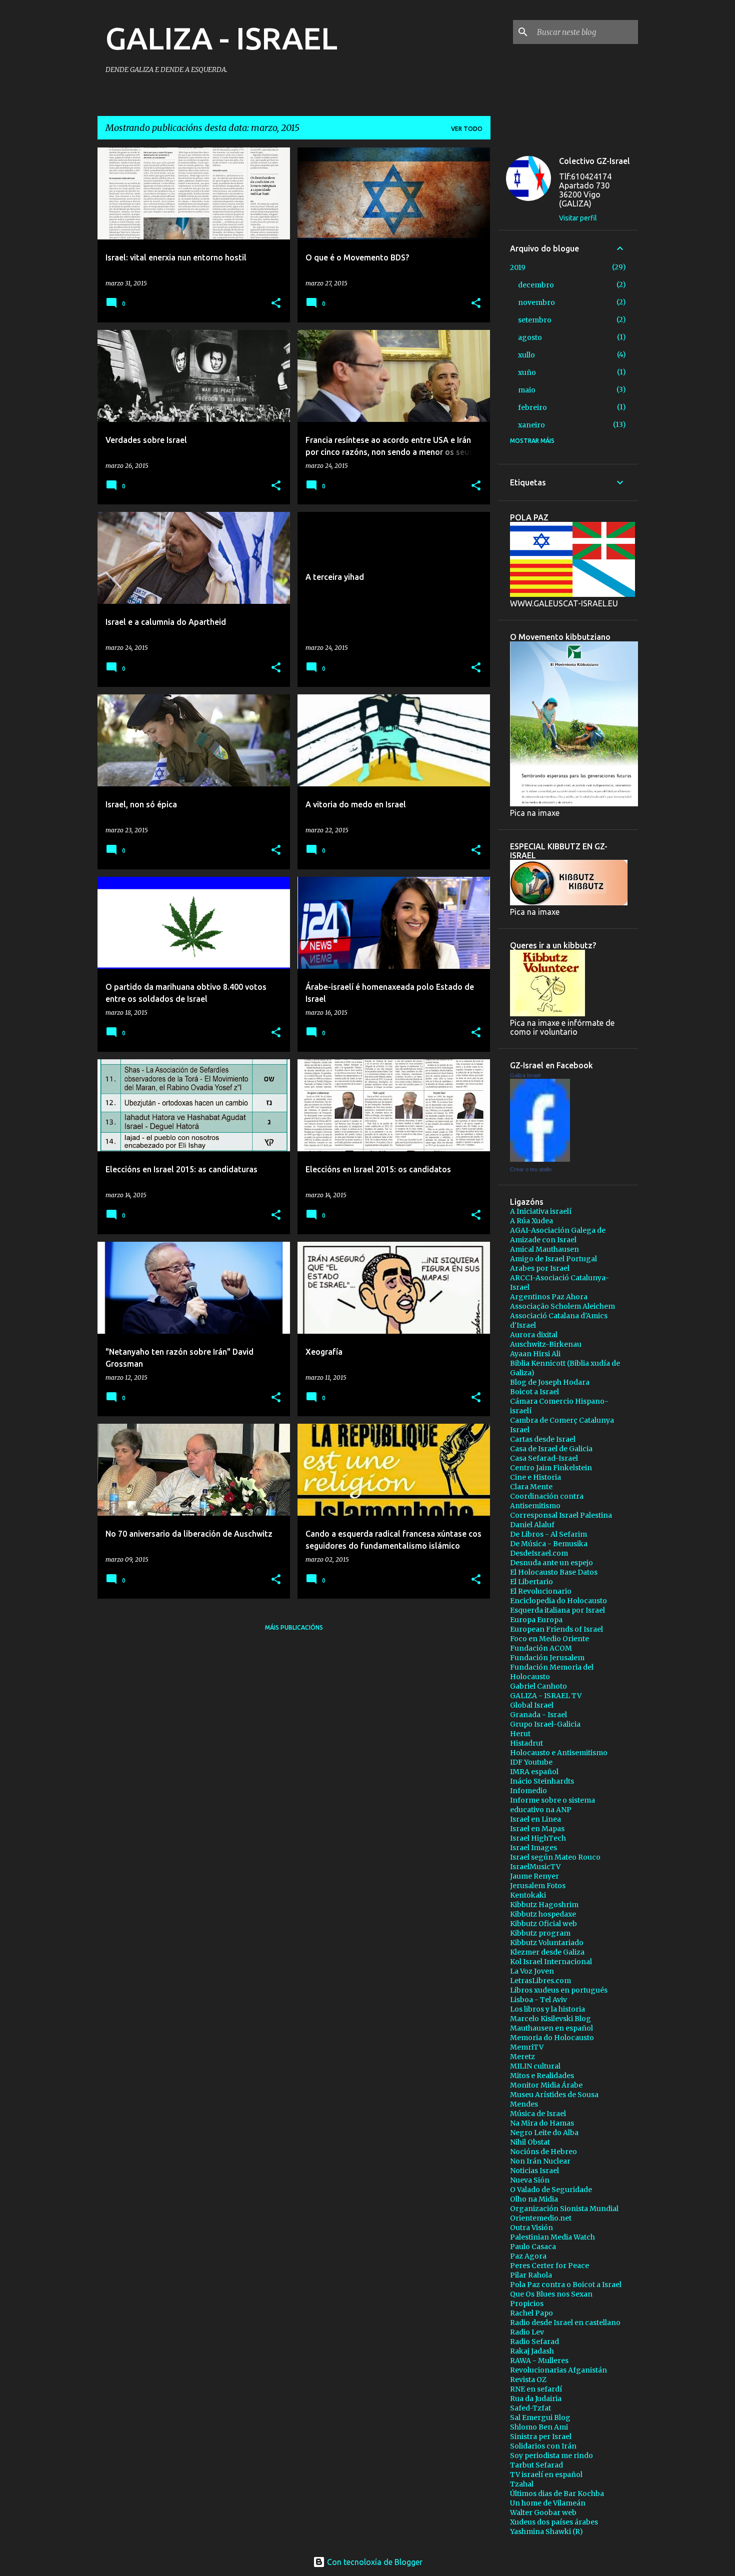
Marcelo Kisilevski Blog (550, 2019)
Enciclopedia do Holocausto (558, 1601)
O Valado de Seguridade (551, 2190)
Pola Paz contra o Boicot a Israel (566, 2285)
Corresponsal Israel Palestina (561, 1515)
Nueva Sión (530, 2180)
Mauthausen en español (551, 2028)
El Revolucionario (541, 1591)
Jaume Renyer (534, 1876)
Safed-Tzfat (530, 2408)
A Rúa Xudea (531, 1221)
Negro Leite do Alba (544, 2133)
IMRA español (534, 1772)
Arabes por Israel (540, 1268)
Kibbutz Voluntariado (547, 1943)
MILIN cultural (535, 2066)
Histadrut (526, 1743)
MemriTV (527, 2047)
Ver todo (467, 129)
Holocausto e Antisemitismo (559, 1753)
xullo (526, 355)
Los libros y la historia (547, 2009)
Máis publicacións (294, 1627)
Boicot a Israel (534, 1392)
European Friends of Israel (556, 1629)
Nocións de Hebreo (543, 2152)
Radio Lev (527, 2332)
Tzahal (522, 2484)
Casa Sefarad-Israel (544, 1458)
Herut (520, 1734)
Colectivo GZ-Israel (594, 161)
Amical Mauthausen (544, 1249)
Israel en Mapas (537, 1829)
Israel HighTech (538, 1838)
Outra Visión (531, 2228)
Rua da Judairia (536, 2399)
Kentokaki (528, 1895)
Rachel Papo (531, 2313)
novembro (536, 302)
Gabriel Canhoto (538, 1686)
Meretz (522, 2057)
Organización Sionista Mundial (564, 2209)
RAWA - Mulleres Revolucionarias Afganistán (558, 2365)
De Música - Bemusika (549, 1544)
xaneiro (531, 425)
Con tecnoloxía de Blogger (374, 2562)
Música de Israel (538, 2114)
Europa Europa (536, 1620)
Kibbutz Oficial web (543, 1924)
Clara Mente (531, 1487)
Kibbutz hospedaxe (543, 1914)
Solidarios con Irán (543, 2446)
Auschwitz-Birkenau (546, 1344)
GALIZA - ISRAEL (221, 38)
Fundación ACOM (541, 1648)
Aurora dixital (534, 1335)
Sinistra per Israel (541, 2437)
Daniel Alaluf (532, 1525)
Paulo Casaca (533, 2247)
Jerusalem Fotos (538, 1886)
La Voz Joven (532, 1971)
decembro (536, 285)
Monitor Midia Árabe (546, 2085)
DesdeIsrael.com (539, 1553)
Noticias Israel (534, 2171)
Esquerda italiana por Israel (557, 1610)
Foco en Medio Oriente (549, 1639)
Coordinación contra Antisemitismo (547, 1501)
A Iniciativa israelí (541, 1211)
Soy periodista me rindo (551, 2456)
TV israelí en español (546, 2475)
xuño (527, 372)
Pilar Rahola (531, 2275)
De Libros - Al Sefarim (548, 1534)
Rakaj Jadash (532, 2351)
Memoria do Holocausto (552, 2038)
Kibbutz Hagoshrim (544, 1905)
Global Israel (532, 1705)
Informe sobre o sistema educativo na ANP (552, 1805)
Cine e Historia (535, 1477)
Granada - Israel (538, 1715)
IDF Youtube (531, 1762)
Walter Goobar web (543, 2513)
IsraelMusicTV (535, 1867)
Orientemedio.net (541, 2218)
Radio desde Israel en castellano (565, 2323)
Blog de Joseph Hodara (550, 1382)
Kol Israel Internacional (551, 1962)
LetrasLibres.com (540, 1981)
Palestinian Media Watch (552, 2237)
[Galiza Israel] (540, 1159)
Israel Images (533, 1848)
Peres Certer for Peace (549, 2266)
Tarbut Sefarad (536, 2465)
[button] (276, 304)
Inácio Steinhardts (542, 1781)
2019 (518, 267)
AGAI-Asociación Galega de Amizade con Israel (558, 1235)
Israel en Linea (535, 1819)
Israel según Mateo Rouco (555, 1857)
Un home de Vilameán (548, 2503)
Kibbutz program (540, 1933)
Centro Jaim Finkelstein (551, 1468)
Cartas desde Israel (543, 1439)
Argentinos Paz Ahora (549, 1297)
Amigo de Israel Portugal (553, 1259)
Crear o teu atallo (531, 1169)
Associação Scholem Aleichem (562, 1306)
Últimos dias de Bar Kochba (557, 2494)
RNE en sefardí (536, 2389)
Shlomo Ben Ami (539, 2427)
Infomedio (528, 1791)
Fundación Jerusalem (547, 1658)
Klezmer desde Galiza (547, 1952)
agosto (530, 337)
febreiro (532, 407)
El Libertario (531, 1582)
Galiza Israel (525, 1075)
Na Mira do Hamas (542, 2123)
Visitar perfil (578, 218)
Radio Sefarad (534, 2342)
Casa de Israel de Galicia (551, 1449)
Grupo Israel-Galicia (545, 1724)
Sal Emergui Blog (540, 2418)
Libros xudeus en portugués (559, 1990)
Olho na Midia (534, 2199)
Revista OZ (528, 2380)
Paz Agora (528, 2256)
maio (527, 390)
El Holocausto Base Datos (554, 1572)
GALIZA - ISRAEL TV (546, 1696)
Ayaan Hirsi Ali (535, 1354)
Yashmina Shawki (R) (546, 2532)
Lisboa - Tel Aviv (538, 2000)
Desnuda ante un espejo (551, 1563)
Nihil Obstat (530, 2142)
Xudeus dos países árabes (554, 2522)
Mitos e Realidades (542, 2076)
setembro (535, 320)
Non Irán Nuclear (540, 2161)
